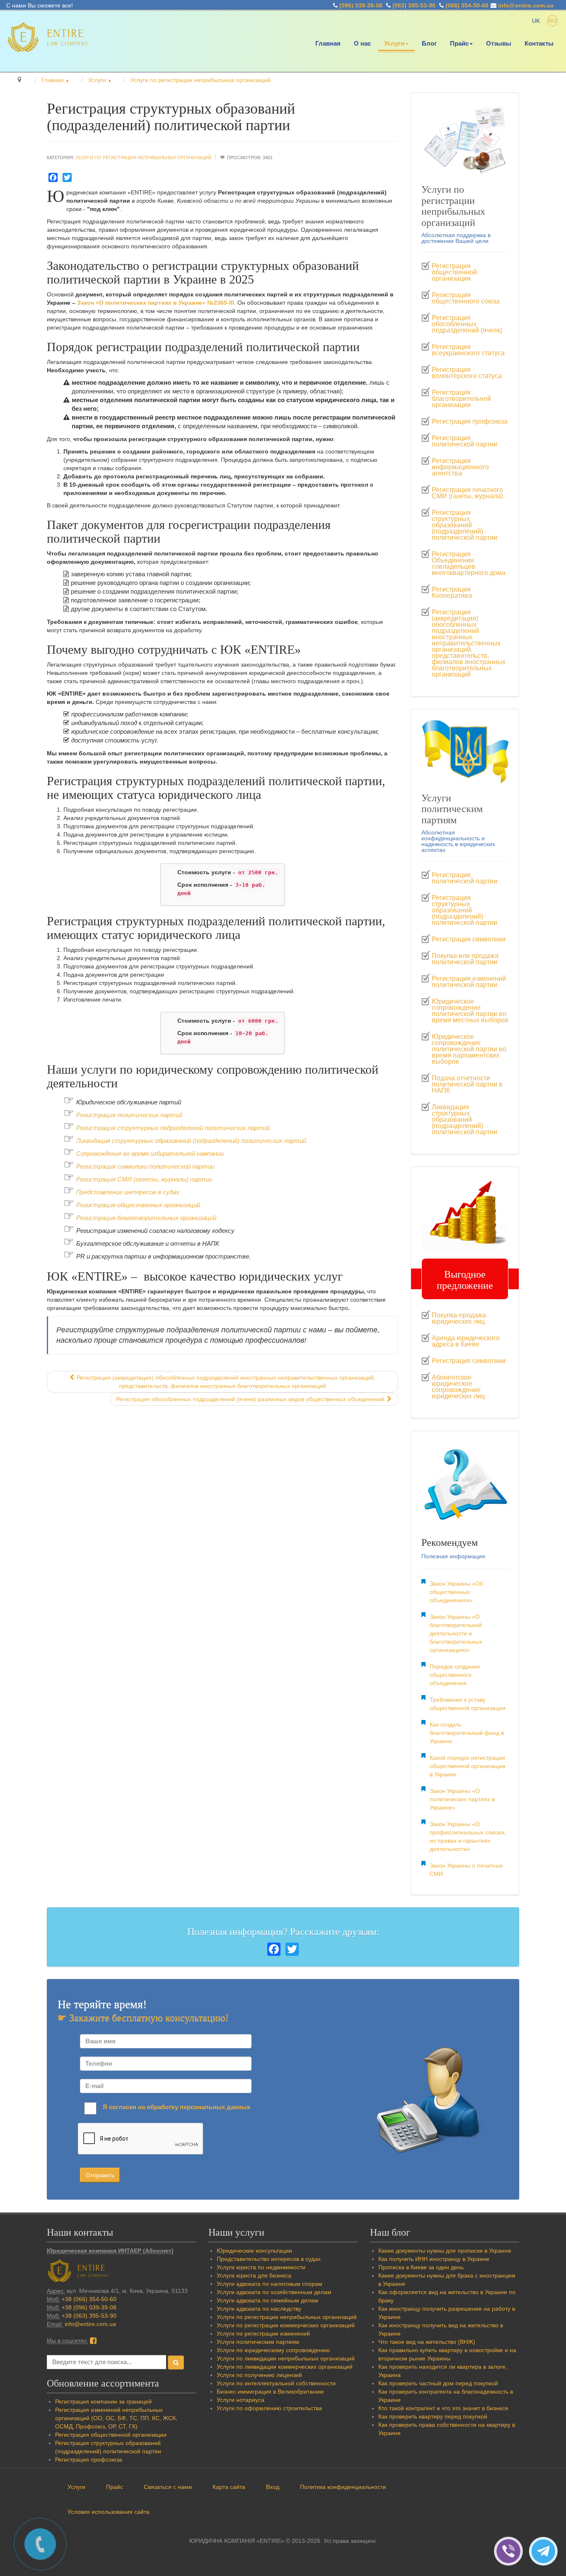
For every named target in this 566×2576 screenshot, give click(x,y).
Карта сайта (229, 2487)
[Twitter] (67, 177)
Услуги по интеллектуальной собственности (276, 2383)
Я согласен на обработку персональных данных (177, 2107)
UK (537, 21)
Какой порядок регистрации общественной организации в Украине (468, 1766)
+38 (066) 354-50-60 (89, 2299)
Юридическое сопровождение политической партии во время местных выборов (470, 1011)
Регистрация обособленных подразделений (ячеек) (467, 324)
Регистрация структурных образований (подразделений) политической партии (464, 525)
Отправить (100, 2175)
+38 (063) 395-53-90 (89, 2316)
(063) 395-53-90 (414, 5)
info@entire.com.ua (526, 5)
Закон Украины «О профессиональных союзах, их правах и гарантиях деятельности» (468, 1836)
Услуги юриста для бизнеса (254, 2275)
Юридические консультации (254, 2251)
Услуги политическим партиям (258, 2342)
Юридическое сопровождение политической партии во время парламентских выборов (469, 1049)
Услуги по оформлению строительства (269, 2408)
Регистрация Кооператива (452, 593)
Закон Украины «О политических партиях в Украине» (462, 1799)
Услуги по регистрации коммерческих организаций (286, 2325)
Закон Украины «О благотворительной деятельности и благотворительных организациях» (456, 1633)
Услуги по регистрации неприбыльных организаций (143, 158)
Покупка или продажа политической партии (465, 959)
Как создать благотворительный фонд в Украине (467, 1733)
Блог (429, 44)
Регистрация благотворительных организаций (146, 1218)
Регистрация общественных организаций (138, 1205)
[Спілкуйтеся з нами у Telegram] (545, 2551)
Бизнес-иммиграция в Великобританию (270, 2392)
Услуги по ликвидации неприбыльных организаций (286, 2358)
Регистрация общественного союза (466, 298)
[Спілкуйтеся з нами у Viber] (511, 2551)
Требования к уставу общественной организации (468, 1704)
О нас (362, 44)
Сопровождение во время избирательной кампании (150, 1154)
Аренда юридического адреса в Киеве (466, 1341)
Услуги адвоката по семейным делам (267, 2300)
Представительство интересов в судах (269, 2259)
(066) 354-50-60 (467, 5)
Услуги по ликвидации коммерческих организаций (285, 2367)
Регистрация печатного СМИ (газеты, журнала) (467, 493)
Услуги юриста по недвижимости (261, 2267)
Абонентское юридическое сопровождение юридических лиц (458, 1387)
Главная (328, 44)
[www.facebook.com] (93, 2341)
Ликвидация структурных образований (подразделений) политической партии (464, 1120)
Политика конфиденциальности (343, 2487)
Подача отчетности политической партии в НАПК (467, 1084)
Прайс (459, 44)
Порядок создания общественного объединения (455, 1675)
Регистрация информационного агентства (460, 467)
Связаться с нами (168, 2487)
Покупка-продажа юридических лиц (459, 1318)
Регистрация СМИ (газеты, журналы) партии (144, 1179)
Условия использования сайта (109, 2512)
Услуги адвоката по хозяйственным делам (274, 2292)
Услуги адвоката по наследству (259, 2309)
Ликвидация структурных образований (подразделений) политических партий (191, 1141)
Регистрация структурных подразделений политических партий (173, 1128)
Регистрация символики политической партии (145, 1167)
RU (552, 21)
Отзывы (499, 44)
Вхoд (273, 2487)
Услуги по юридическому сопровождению (273, 2350)
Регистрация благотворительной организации (461, 399)
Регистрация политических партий (129, 1115)
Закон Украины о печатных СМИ (466, 1870)
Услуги (394, 44)
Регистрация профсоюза (470, 422)
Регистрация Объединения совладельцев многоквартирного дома (469, 564)
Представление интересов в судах (128, 1192)
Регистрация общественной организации (454, 272)
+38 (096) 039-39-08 (89, 2307)
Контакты (539, 44)
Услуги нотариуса (241, 2400)
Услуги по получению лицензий (259, 2375)
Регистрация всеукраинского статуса (468, 350)
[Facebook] (53, 177)
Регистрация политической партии (464, 441)
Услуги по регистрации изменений (263, 2333)
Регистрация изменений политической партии (469, 982)
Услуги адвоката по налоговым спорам (270, 2284)
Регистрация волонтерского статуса (467, 373)
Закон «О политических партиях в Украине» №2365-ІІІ (156, 303)
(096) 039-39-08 (361, 5)
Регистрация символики (469, 939)
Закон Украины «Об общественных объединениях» (456, 1592)
